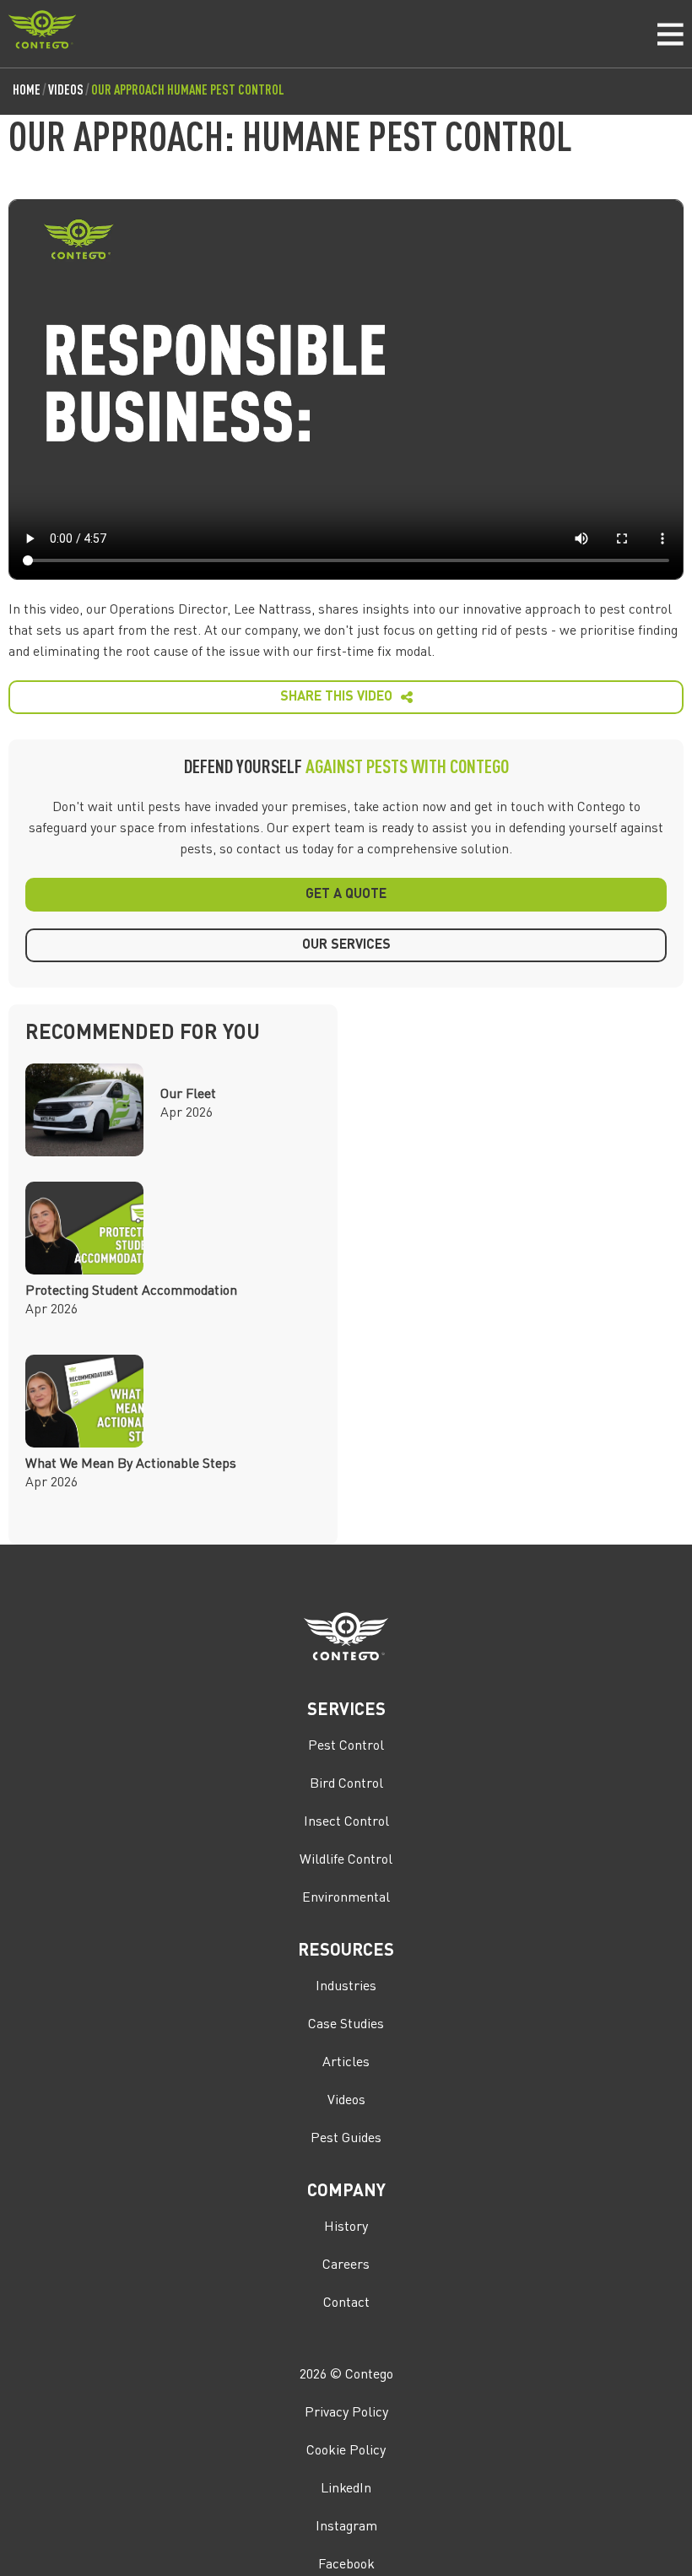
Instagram (346, 2527)
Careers (346, 2265)
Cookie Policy (346, 2451)
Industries (346, 1987)
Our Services (346, 945)
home (27, 91)
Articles (346, 2063)
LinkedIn (346, 2489)
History (346, 2227)
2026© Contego (346, 2375)
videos (66, 91)
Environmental (346, 1898)
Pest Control (346, 1746)
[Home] (42, 33)
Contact (346, 2303)
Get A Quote (346, 895)
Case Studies (346, 2025)
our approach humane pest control (188, 91)
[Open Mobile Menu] (666, 34)
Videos (346, 2101)
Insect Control (346, 1822)
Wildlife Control (346, 1860)
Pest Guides (346, 2139)
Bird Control (346, 1784)
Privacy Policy (346, 2413)
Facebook (346, 2565)
